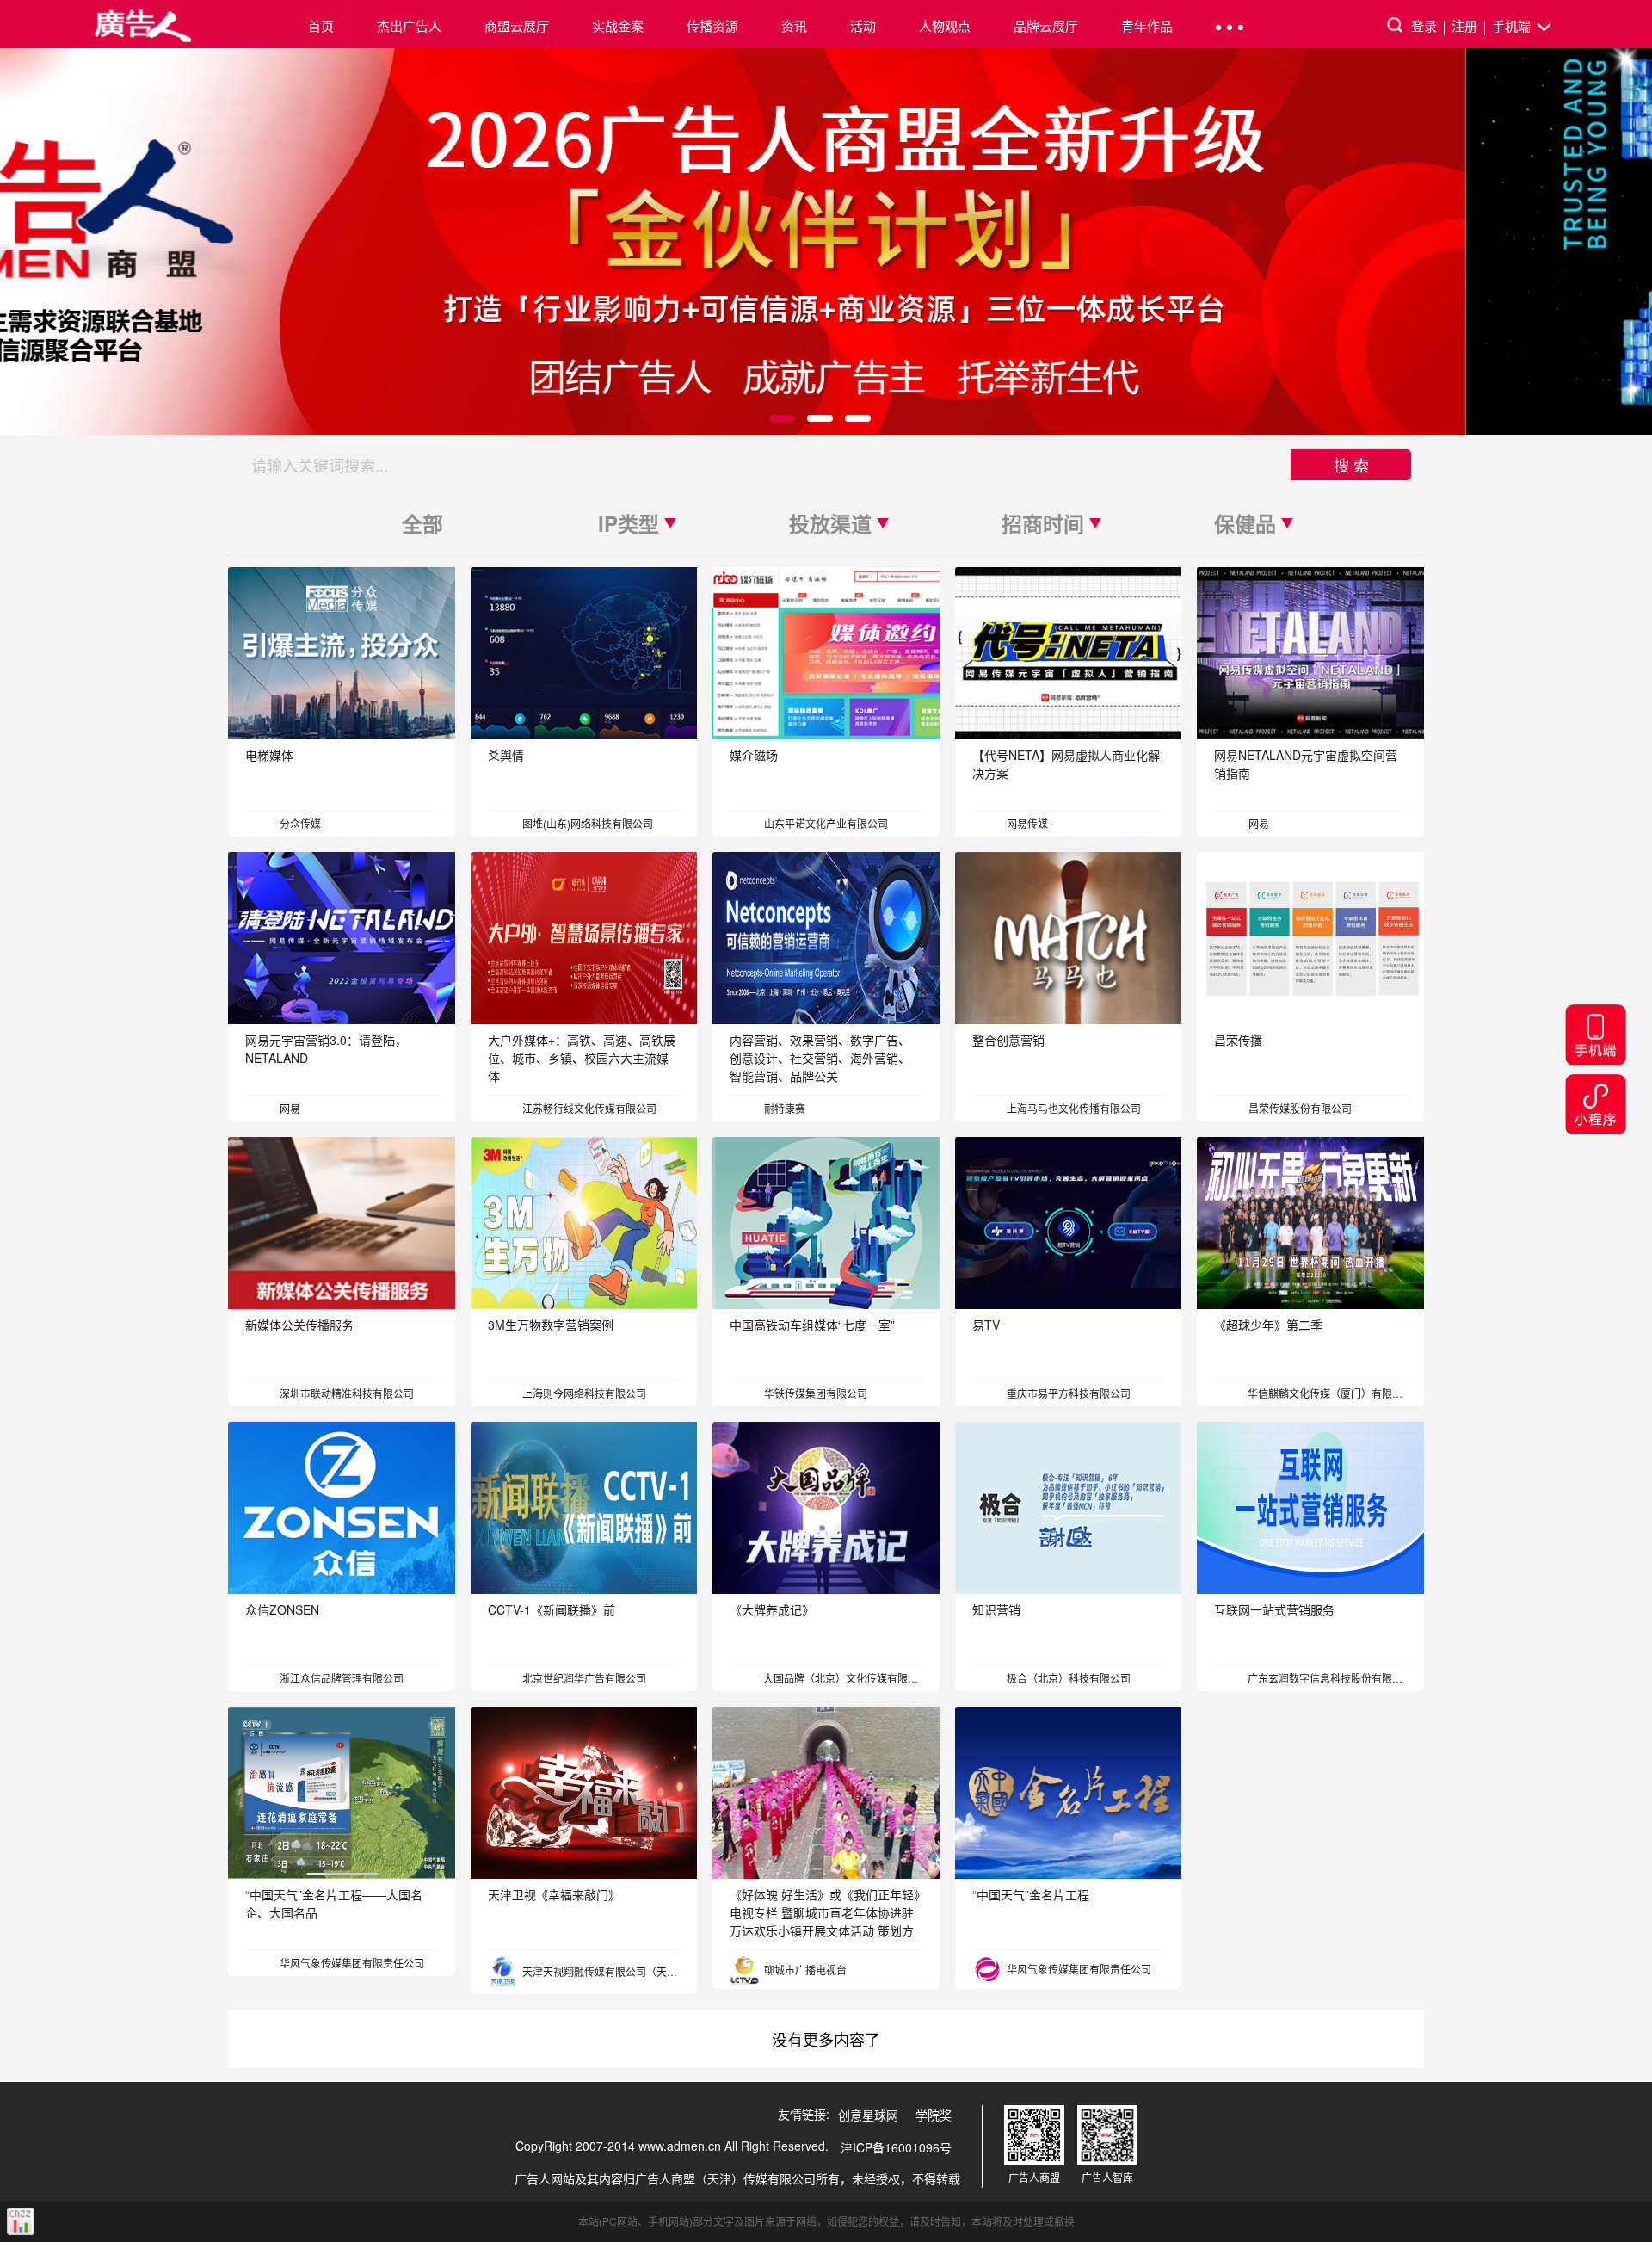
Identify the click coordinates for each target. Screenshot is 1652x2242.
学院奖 (934, 2115)
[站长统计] (21, 2221)
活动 (863, 25)
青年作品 (1147, 25)
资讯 (794, 25)
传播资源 (712, 25)
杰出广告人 (409, 25)
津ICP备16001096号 (896, 2147)
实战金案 (618, 25)
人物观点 (945, 25)
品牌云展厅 (1046, 25)
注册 (1464, 25)
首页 (321, 25)
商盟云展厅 (517, 25)
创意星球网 (868, 2115)
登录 (1424, 25)
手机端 (1513, 25)
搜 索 (1351, 465)
